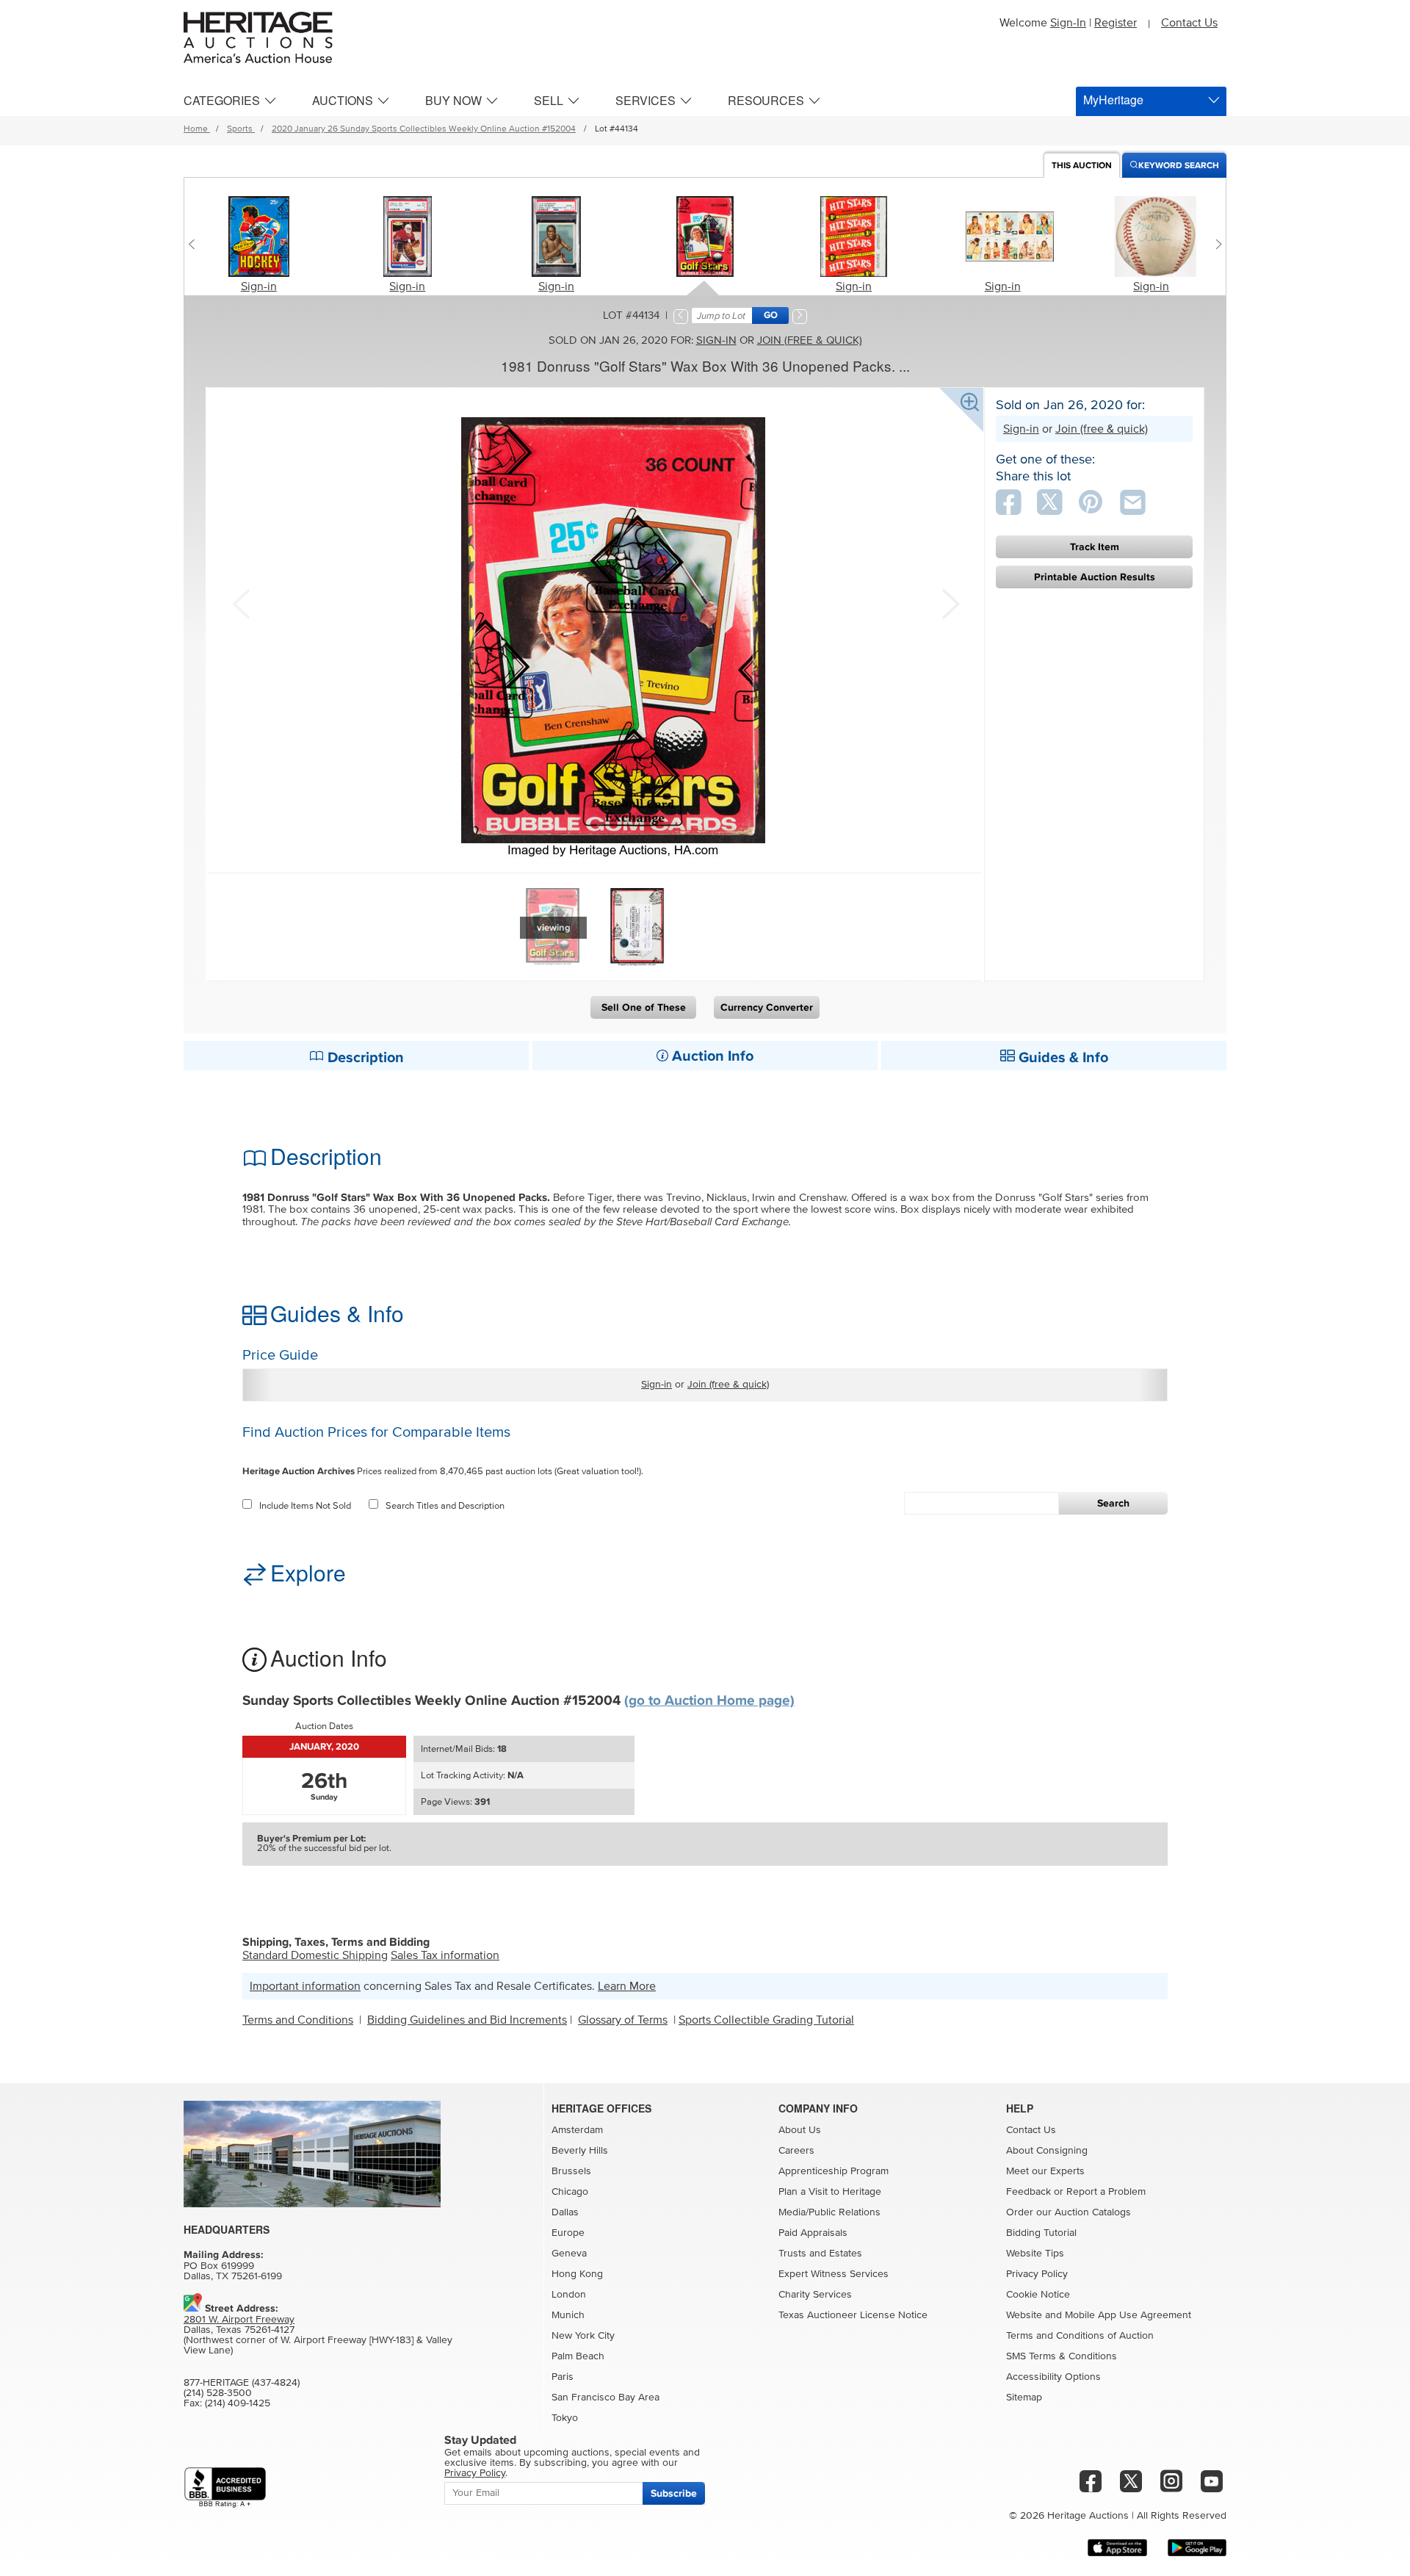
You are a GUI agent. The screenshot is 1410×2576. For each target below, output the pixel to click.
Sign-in (259, 286)
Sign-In (1068, 23)
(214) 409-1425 (238, 2403)
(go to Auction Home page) (709, 1701)
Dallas (565, 2212)
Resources (766, 100)
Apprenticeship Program (834, 2171)
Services (646, 100)
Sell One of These (644, 1007)
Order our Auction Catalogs (1069, 2212)
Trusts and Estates (820, 2254)
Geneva (569, 2254)
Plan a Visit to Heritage (830, 2192)
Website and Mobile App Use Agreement (1099, 2315)
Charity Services (815, 2295)
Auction (1082, 166)
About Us (800, 2130)
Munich (568, 2315)
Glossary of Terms (623, 2020)
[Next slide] (1215, 244)
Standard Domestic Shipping (315, 1955)
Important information (305, 1986)
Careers (796, 2151)
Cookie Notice (1038, 2295)
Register (1116, 23)
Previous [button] (241, 602)
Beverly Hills (580, 2151)
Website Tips (1035, 2254)
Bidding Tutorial (1041, 2233)
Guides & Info (1062, 1058)
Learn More (627, 1986)
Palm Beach (578, 2356)
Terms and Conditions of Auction (1080, 2336)
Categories (222, 100)
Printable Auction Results (1095, 577)
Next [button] (949, 602)
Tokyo (565, 2418)
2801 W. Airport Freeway (239, 2320)
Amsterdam (577, 2130)
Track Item (1095, 547)
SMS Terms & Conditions (1062, 2356)
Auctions (343, 100)
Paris (563, 2377)
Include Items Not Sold (305, 1506)
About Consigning (1047, 2151)
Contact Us (1189, 23)
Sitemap (1024, 2398)
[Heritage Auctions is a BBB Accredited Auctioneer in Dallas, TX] (225, 2487)
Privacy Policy (1037, 2274)
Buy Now (453, 100)
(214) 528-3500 (218, 2393)
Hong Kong (577, 2274)
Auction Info (711, 1056)
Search (1113, 1503)
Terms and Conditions (298, 2020)
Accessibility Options (1053, 2377)
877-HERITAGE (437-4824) (242, 2383)
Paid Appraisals (813, 2233)
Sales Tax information (445, 1955)
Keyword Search (1179, 166)
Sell (549, 100)
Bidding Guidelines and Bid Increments (467, 2020)
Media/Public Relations (829, 2212)
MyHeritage (1113, 100)
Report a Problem (1106, 2192)
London (569, 2295)
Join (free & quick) (810, 340)
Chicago (570, 2192)
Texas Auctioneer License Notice (853, 2315)
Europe (568, 2233)
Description (364, 1058)
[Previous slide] (195, 244)
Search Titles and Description (445, 1506)
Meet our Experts (1045, 2171)
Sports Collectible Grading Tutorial (766, 2020)
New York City (583, 2336)
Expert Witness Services (834, 2274)
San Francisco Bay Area (605, 2398)
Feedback (1028, 2192)
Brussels (571, 2171)
